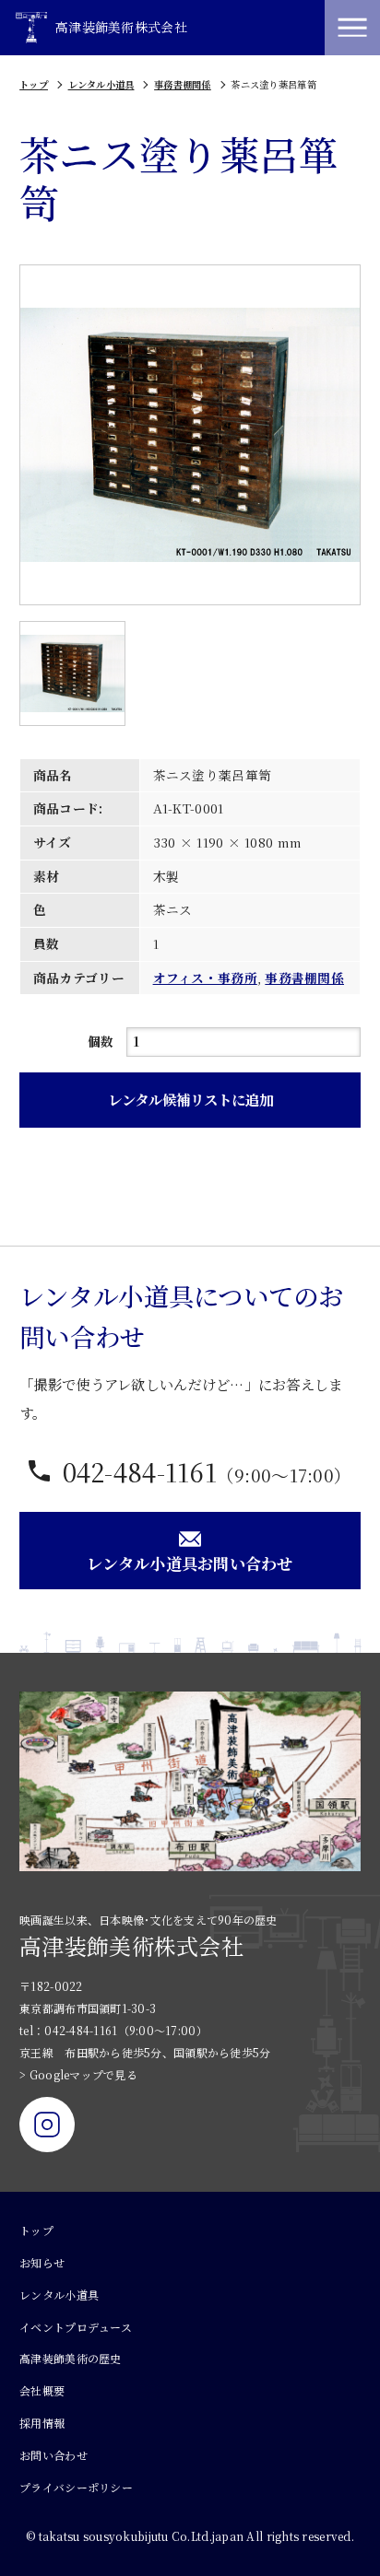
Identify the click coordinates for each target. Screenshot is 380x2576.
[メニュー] (352, 28)
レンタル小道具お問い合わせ (190, 1563)
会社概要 (42, 2390)
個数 (101, 1041)
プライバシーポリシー (76, 2487)
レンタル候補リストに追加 (190, 1099)
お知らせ (42, 2262)
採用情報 (42, 2423)
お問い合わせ (53, 2455)
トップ (34, 84)
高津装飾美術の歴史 (70, 2358)
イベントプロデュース (76, 2327)
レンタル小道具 (101, 84)
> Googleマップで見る (78, 2074)
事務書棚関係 (183, 84)
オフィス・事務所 (205, 978)
